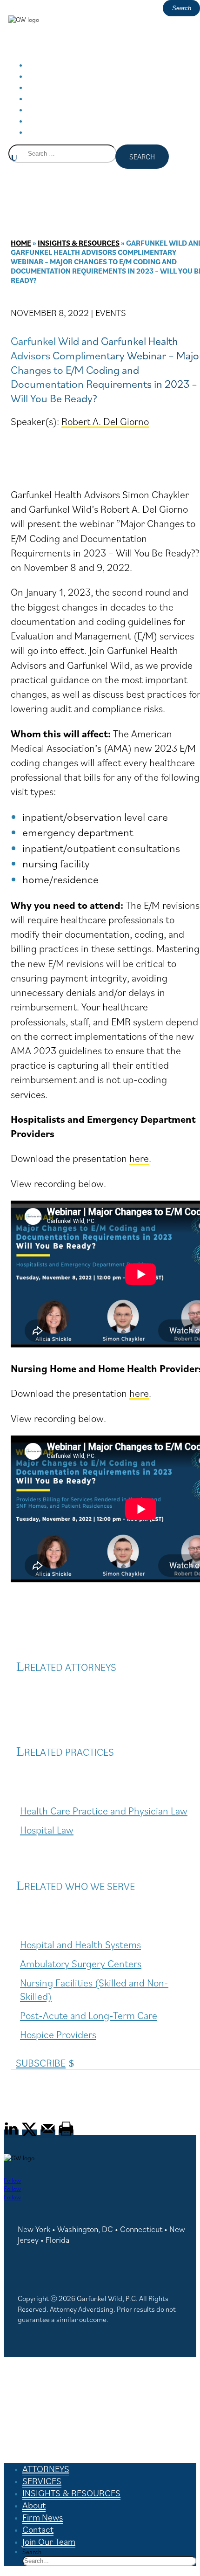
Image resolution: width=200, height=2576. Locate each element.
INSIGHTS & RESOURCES (86, 88)
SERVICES (42, 2481)
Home (21, 243)
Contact (38, 2529)
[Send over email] (48, 2134)
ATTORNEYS (46, 2469)
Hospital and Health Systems (80, 1944)
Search (32, 2552)
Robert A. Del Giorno (105, 421)
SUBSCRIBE (41, 2063)
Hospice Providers (58, 2034)
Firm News (43, 2517)
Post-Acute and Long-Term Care (89, 2015)
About (34, 2505)
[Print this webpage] (66, 2134)
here (139, 1158)
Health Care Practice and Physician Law (104, 1810)
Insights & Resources (79, 243)
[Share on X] (29, 2134)
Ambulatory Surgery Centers (81, 1963)
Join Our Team (67, 132)
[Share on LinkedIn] (11, 2134)
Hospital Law (47, 1830)
